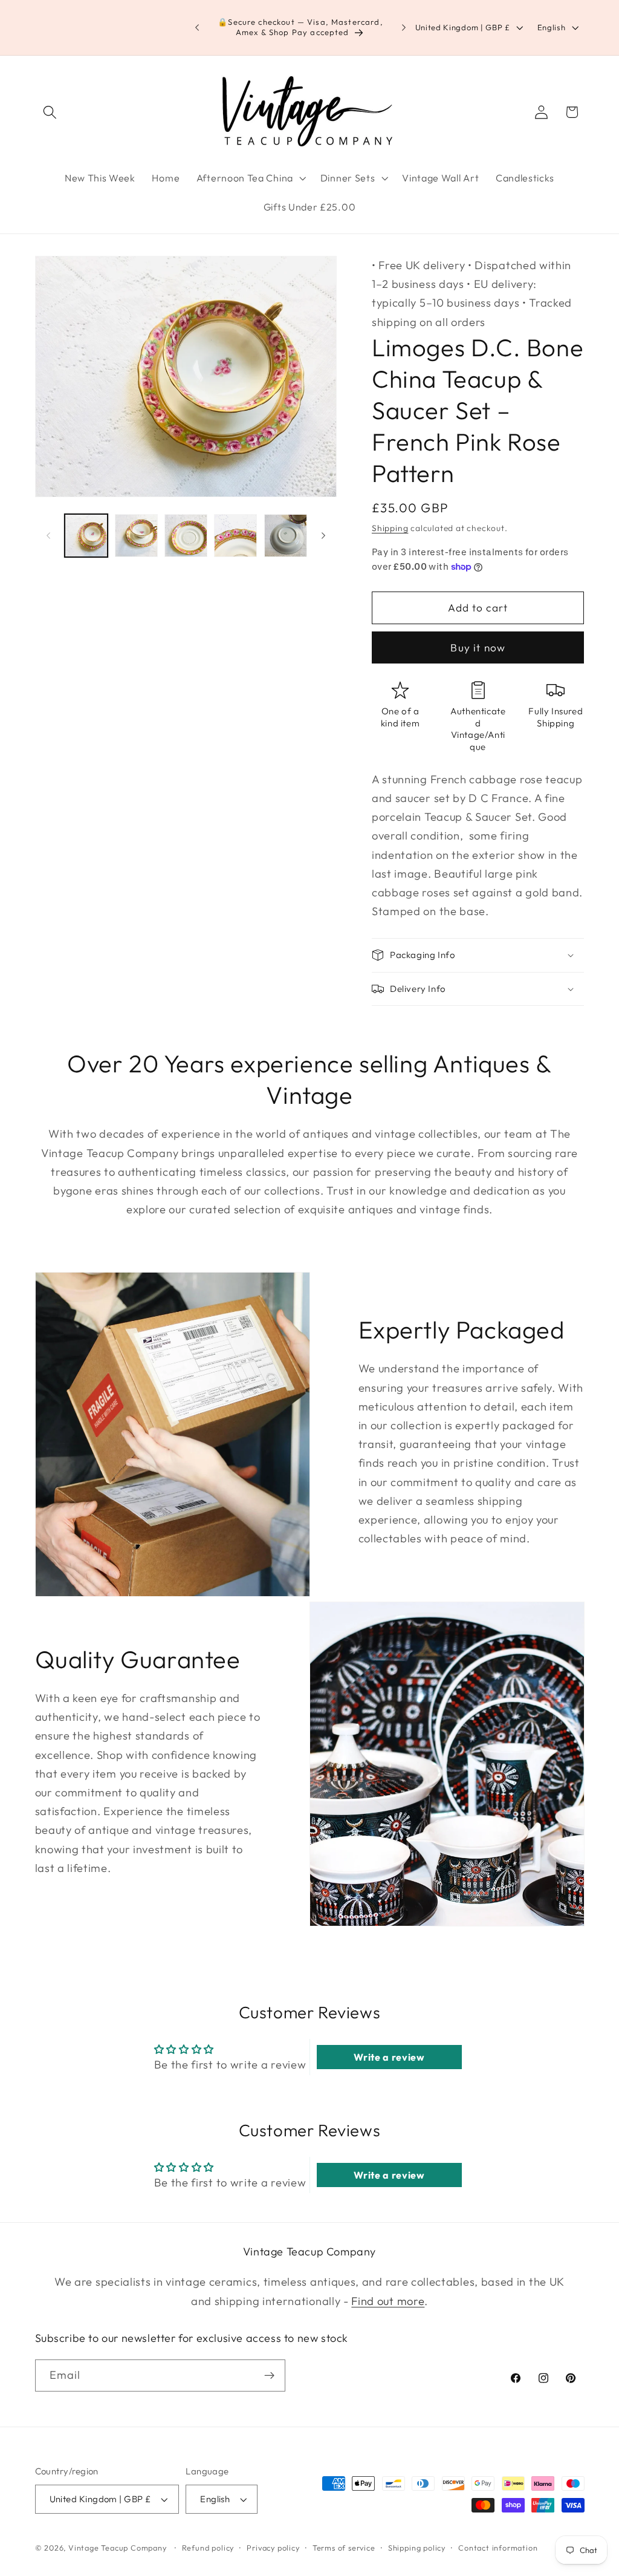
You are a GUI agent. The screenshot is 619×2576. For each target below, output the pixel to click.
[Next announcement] (404, 28)
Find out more (388, 2301)
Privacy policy (273, 2548)
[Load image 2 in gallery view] (136, 536)
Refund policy (208, 2548)
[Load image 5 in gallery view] (286, 536)
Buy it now (478, 647)
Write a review (389, 2057)
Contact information (498, 2548)
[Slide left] (48, 536)
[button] (50, 112)
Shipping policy (417, 2548)
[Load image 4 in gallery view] (235, 536)
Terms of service (344, 2548)
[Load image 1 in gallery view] (86, 536)
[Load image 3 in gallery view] (186, 536)
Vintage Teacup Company (118, 2548)
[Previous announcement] (197, 28)
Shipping (390, 528)
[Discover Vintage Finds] (269, 2376)
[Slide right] (323, 536)
